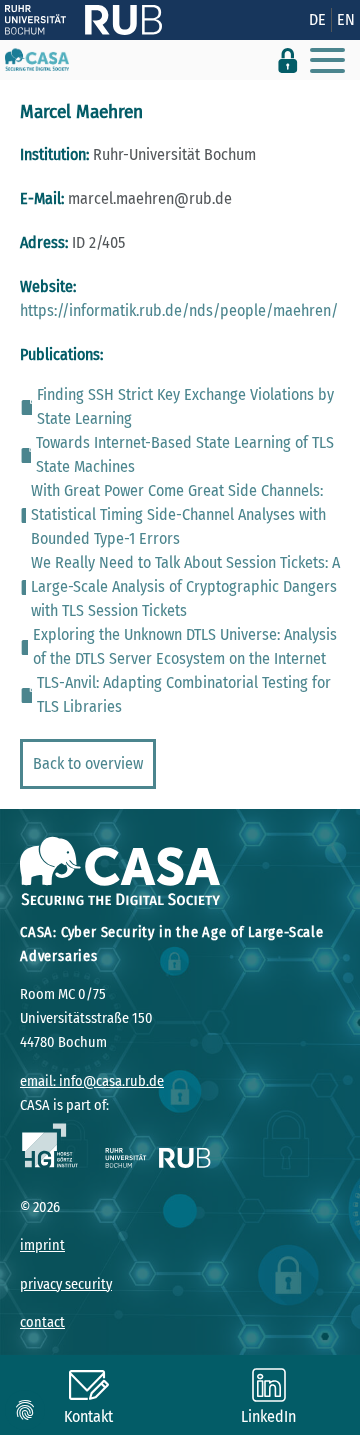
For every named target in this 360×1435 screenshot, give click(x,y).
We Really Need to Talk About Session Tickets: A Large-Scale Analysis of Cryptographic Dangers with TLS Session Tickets (185, 586)
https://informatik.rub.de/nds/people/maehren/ (179, 310)
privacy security (66, 1284)
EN (346, 19)
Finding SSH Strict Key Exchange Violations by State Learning (185, 406)
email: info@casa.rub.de (92, 1081)
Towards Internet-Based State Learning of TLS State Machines (185, 454)
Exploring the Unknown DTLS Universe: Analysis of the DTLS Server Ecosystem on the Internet (185, 646)
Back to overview (88, 763)
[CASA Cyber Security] (37, 60)
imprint (42, 1245)
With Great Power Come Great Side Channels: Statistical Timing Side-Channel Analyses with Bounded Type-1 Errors (178, 514)
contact (42, 1322)
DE (317, 19)
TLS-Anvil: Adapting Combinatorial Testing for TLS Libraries (184, 694)
